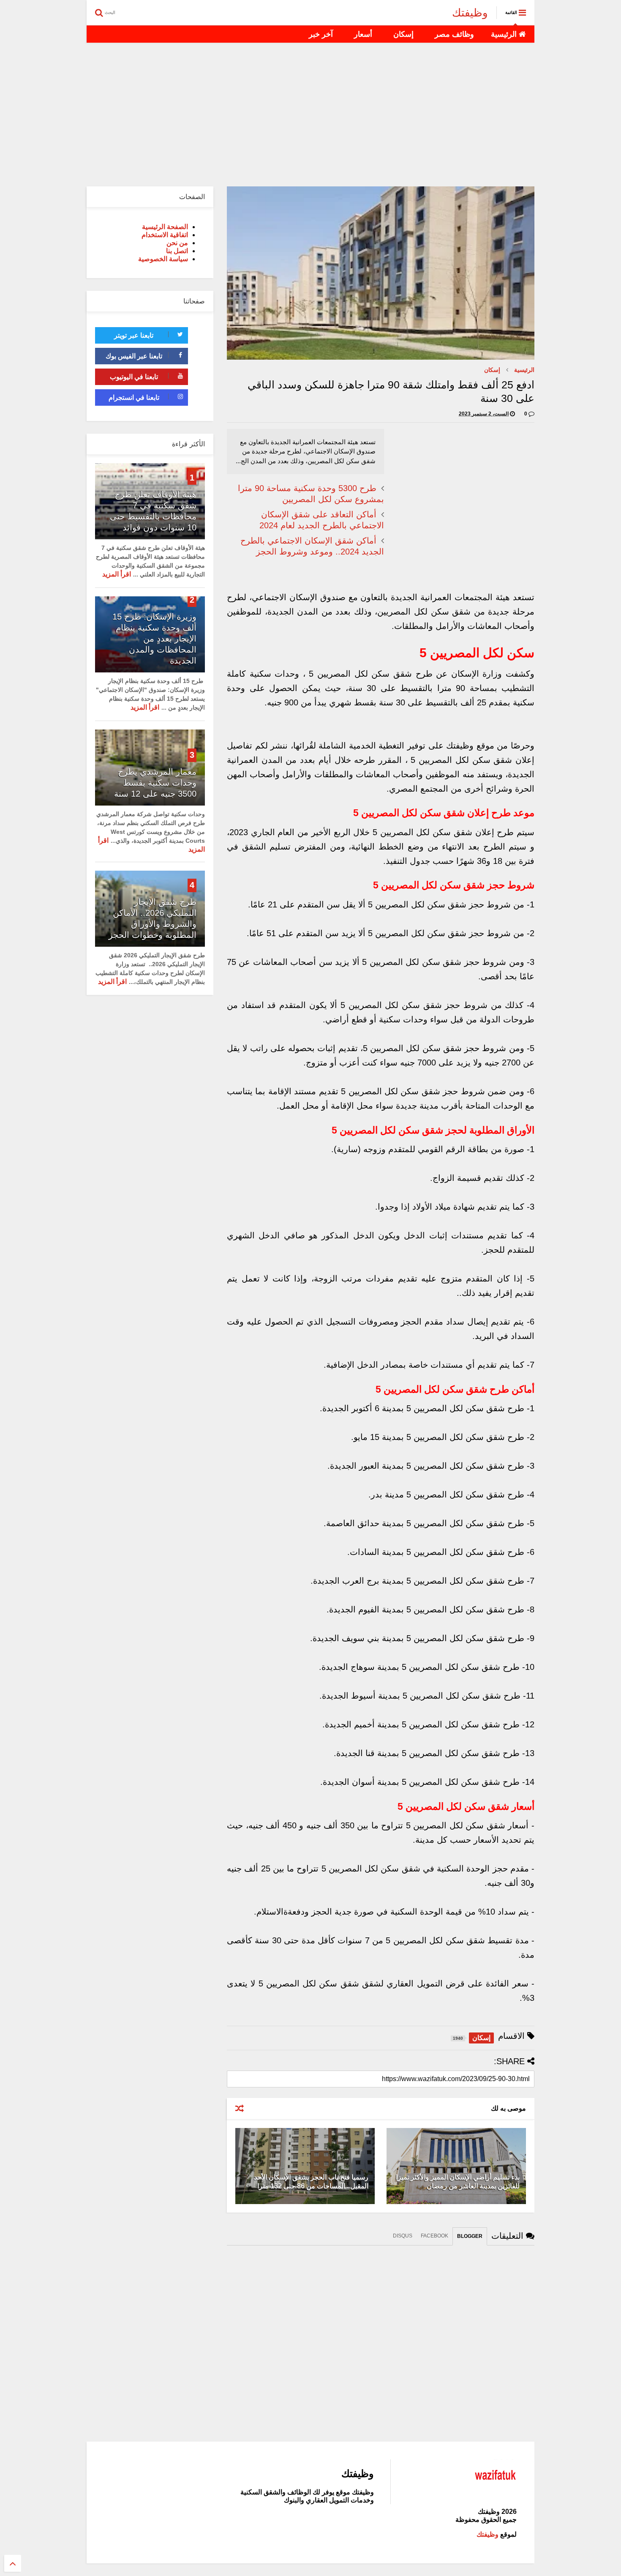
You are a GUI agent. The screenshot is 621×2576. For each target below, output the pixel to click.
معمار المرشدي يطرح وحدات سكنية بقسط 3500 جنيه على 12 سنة (155, 783)
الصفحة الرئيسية (165, 227)
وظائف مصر (454, 34)
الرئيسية (505, 34)
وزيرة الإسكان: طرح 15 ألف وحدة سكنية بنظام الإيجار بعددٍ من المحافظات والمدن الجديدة (154, 639)
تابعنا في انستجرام (134, 397)
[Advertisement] (310, 115)
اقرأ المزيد (117, 574)
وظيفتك (470, 13)
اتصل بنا (177, 251)
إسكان (403, 34)
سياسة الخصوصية (163, 259)
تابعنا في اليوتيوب (134, 377)
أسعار (363, 34)
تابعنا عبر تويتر (134, 335)
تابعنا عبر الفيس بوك (134, 356)
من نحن (177, 243)
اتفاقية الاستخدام (165, 235)
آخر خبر (321, 34)
